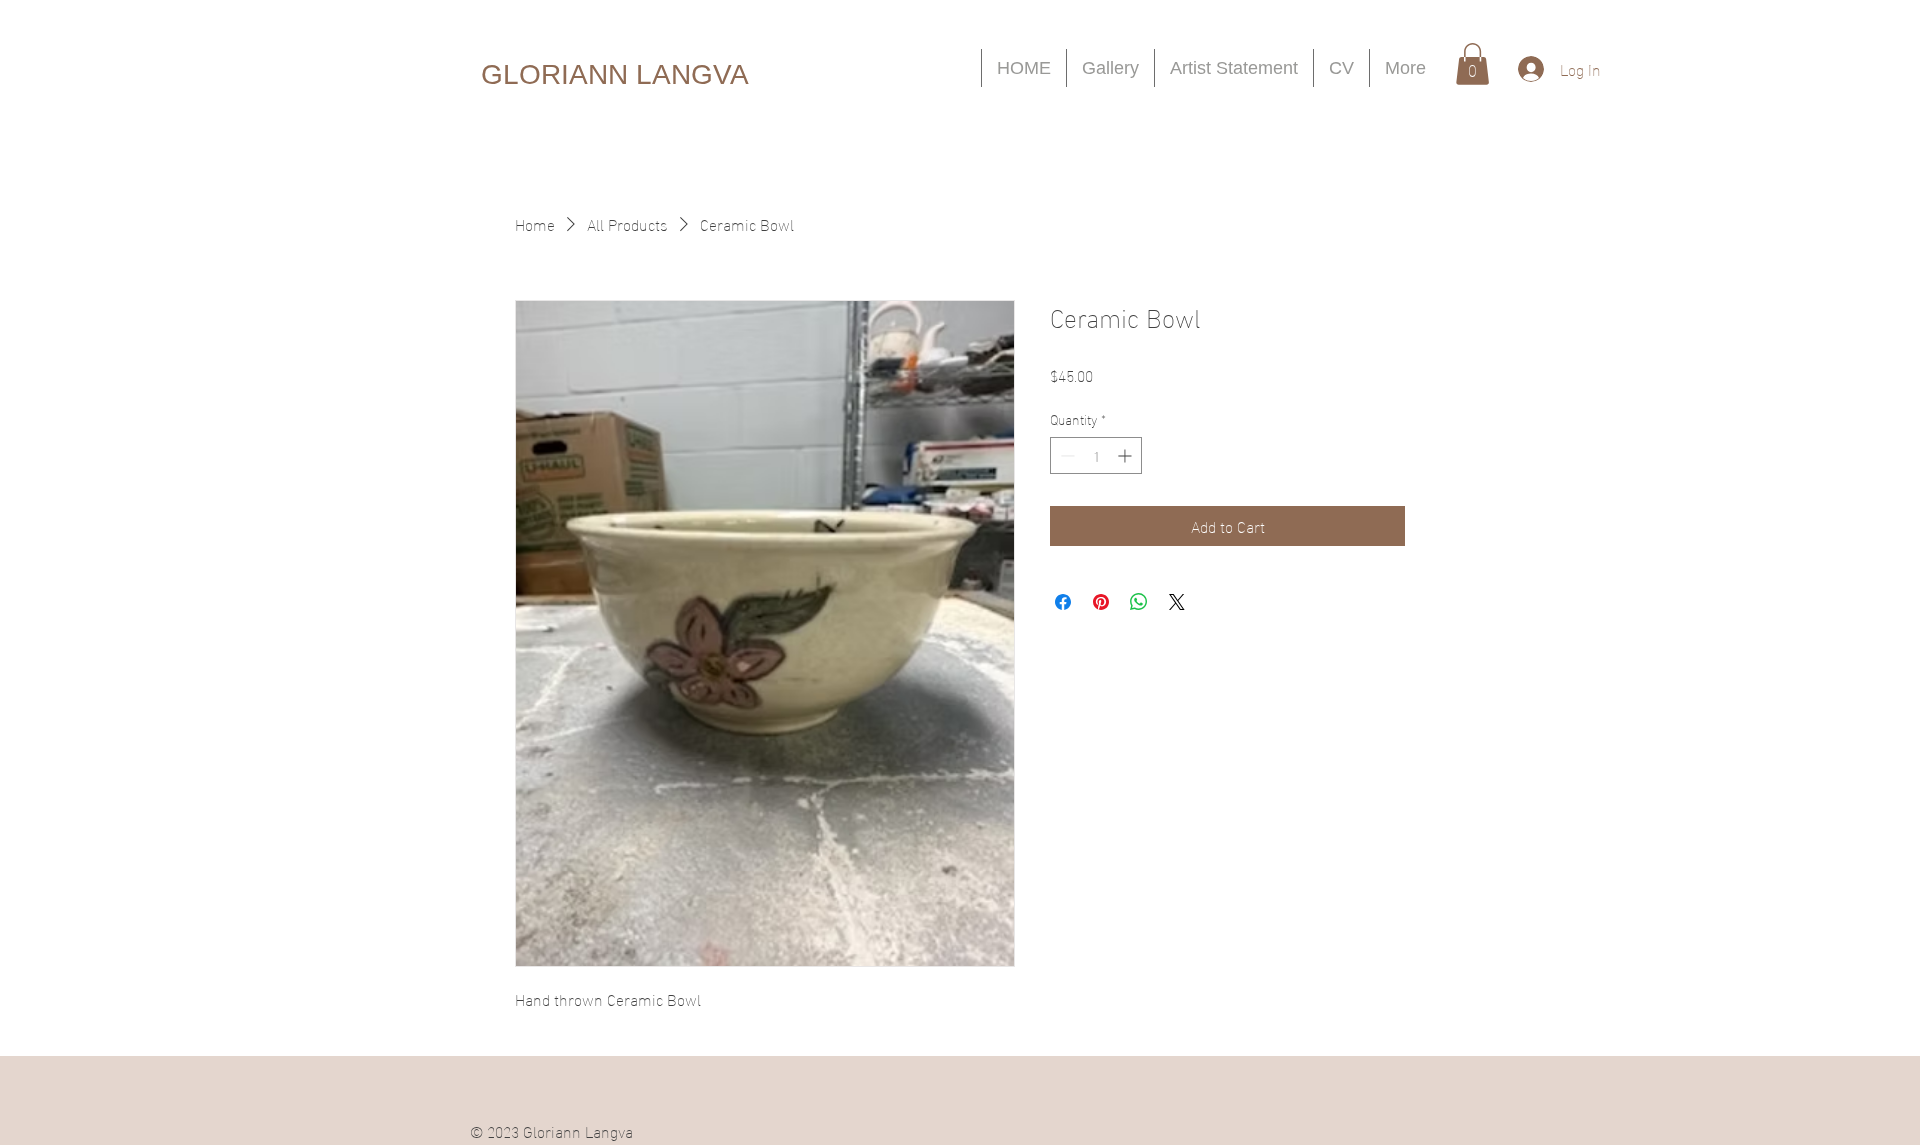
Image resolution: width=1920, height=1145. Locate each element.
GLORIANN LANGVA (615, 74)
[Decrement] (1065, 455)
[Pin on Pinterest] (1101, 602)
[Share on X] (1177, 602)
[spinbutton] (1096, 455)
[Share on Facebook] (1063, 602)
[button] (1472, 64)
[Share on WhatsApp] (1139, 602)
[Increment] (1126, 455)
